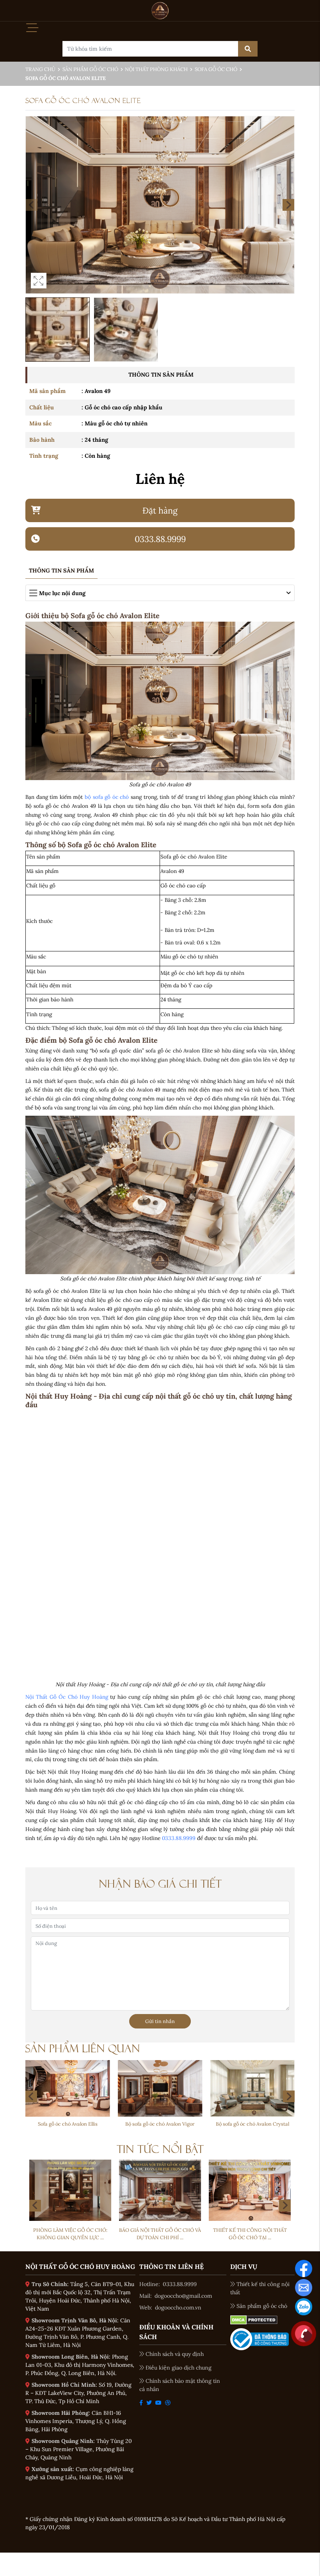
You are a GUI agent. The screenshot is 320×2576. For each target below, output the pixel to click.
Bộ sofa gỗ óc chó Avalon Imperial (252, 2124)
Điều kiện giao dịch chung (179, 2368)
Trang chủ (40, 69)
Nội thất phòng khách (156, 69)
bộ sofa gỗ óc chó (107, 797)
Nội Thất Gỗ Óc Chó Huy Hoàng (67, 1697)
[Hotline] (304, 2333)
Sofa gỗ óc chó (216, 69)
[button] (288, 205)
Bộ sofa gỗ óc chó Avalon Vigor (68, 2124)
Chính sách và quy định (175, 2354)
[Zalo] (304, 2306)
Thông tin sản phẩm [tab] (61, 571)
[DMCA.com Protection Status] (254, 2320)
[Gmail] (304, 2287)
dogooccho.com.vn (178, 2308)
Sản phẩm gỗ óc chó (90, 69)
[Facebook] (304, 2268)
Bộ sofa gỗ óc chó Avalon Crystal (160, 2124)
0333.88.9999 (179, 1838)
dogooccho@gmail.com (183, 2296)
